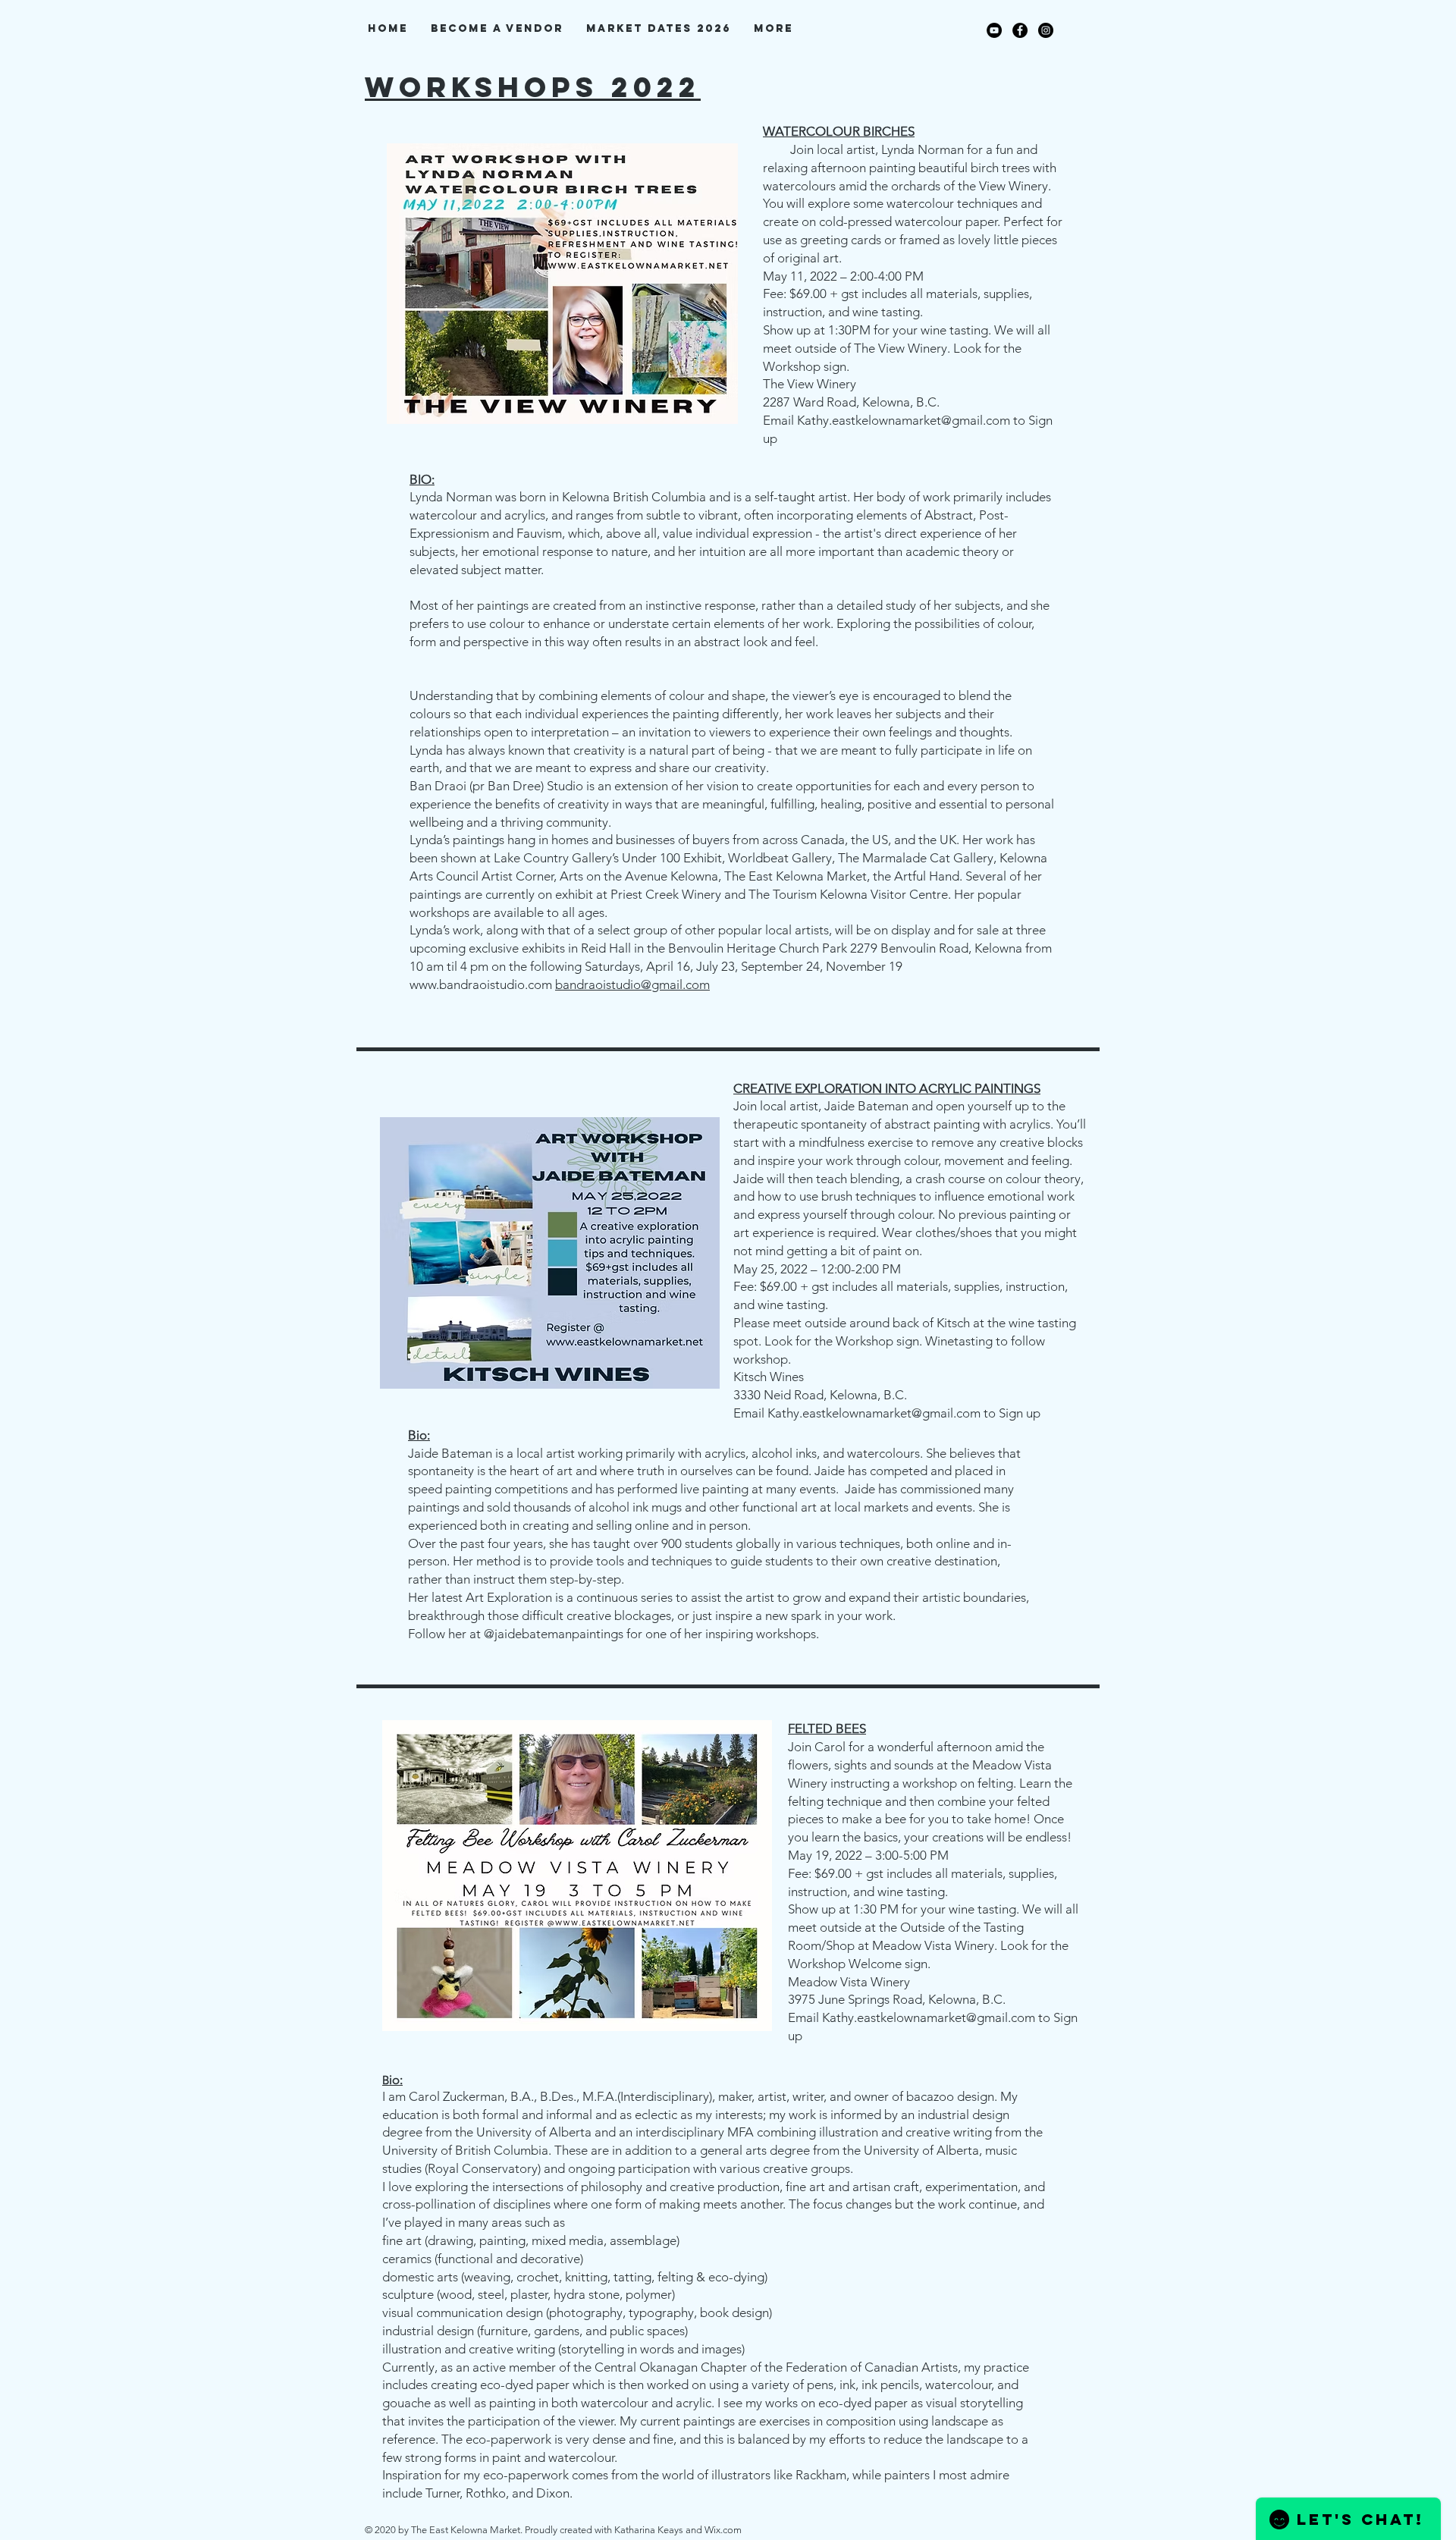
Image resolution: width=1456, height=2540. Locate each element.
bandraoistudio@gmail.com (632, 984)
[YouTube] (994, 30)
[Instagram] (1046, 30)
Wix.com (723, 2530)
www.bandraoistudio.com (481, 984)
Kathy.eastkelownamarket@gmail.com (904, 420)
